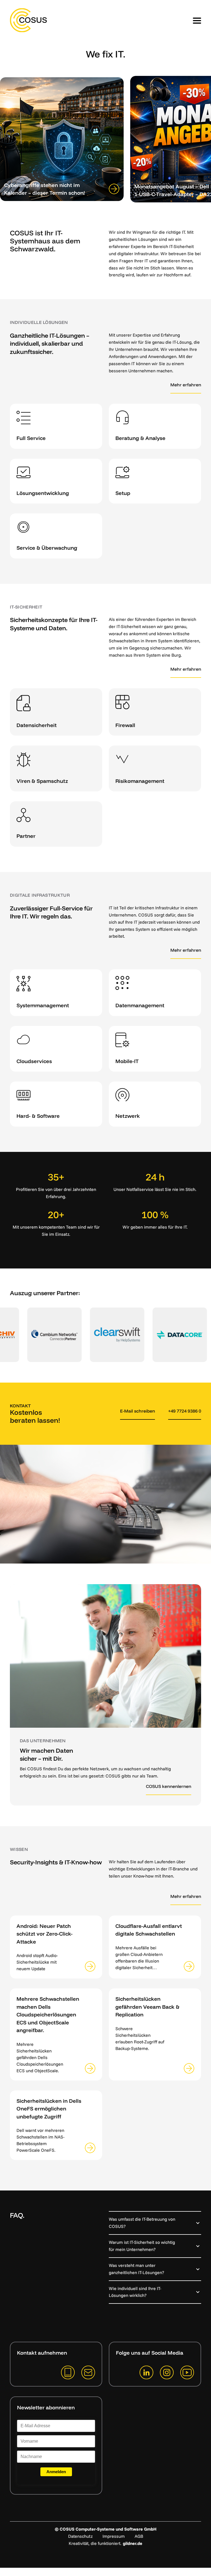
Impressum (114, 2536)
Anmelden (56, 2472)
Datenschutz (80, 2536)
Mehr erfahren (186, 385)
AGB (139, 2536)
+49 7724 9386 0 (185, 1411)
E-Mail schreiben (138, 1411)
